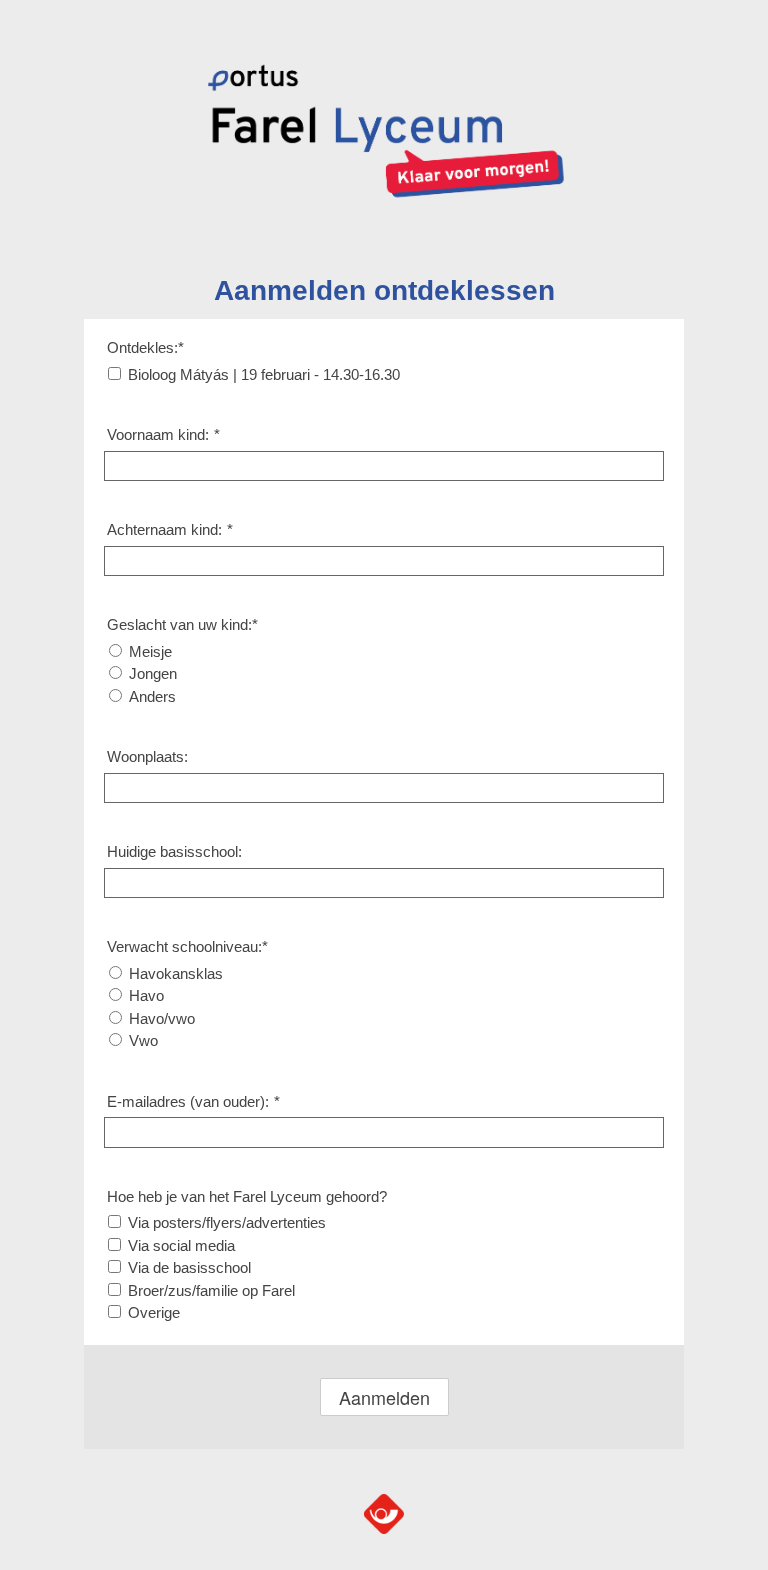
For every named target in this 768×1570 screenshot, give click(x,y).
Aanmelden (384, 1397)
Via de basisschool (189, 1267)
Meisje (150, 651)
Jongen (153, 673)
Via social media (181, 1245)
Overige (154, 1312)
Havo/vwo (162, 1018)
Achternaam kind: (170, 529)
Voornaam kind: (163, 434)
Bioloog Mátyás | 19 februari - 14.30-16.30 (264, 374)
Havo (146, 995)
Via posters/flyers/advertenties (227, 1222)
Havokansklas (176, 973)
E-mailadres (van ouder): (193, 1101)
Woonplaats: (147, 756)
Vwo (143, 1040)
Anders (152, 696)
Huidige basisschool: (174, 851)
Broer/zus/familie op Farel (211, 1290)
